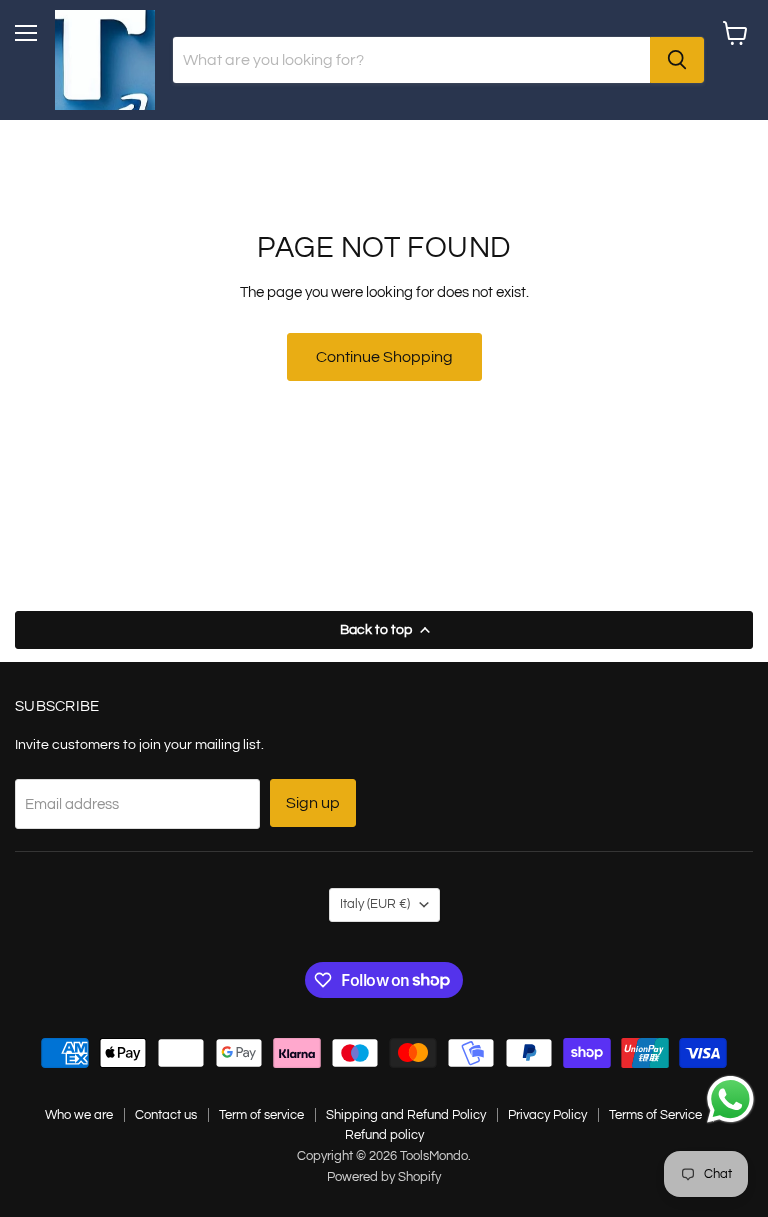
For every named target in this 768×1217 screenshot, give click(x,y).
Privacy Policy (547, 1115)
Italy (375, 904)
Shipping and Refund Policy (406, 1115)
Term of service (261, 1115)
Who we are (79, 1115)
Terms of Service (655, 1115)
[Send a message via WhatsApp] (730, 1099)
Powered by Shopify (384, 1177)
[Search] (677, 60)
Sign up (313, 803)
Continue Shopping (384, 357)
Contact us (166, 1115)
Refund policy (384, 1135)
